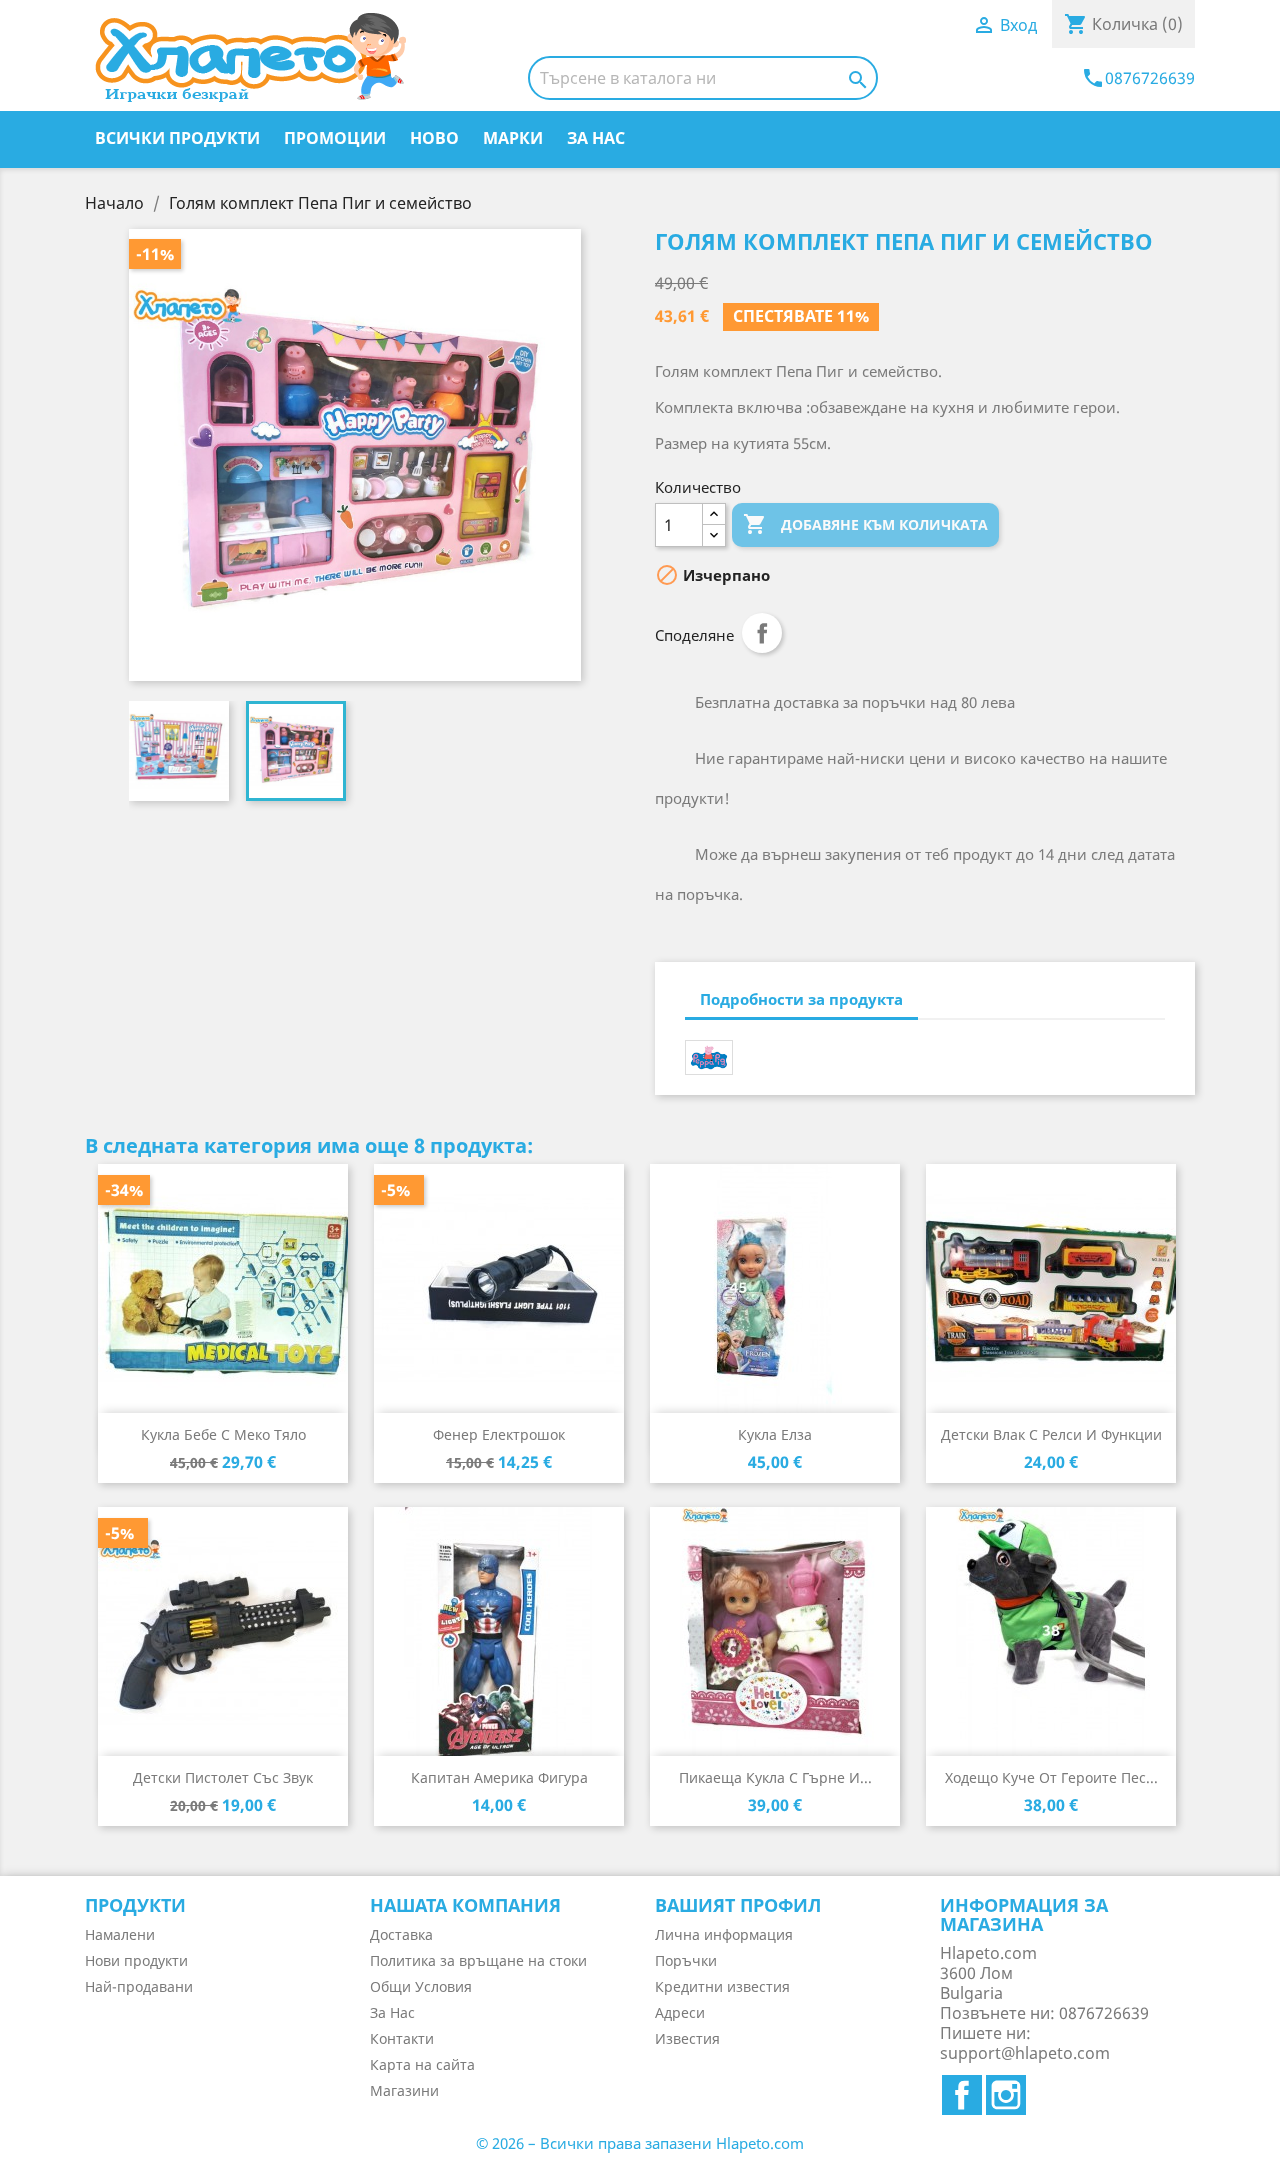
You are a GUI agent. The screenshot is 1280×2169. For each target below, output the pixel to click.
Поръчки (686, 1960)
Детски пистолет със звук (223, 1777)
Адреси (680, 2012)
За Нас (596, 138)
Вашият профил (738, 1905)
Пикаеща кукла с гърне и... (775, 1777)
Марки (513, 138)
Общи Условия (421, 1986)
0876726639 (1138, 78)
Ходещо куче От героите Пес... (1051, 1777)
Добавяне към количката (865, 524)
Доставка (401, 1934)
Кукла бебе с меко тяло (223, 1434)
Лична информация (724, 1934)
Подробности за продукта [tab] (801, 999)
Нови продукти (136, 1960)
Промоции (335, 138)
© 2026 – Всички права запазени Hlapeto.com (640, 2143)
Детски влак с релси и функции (1051, 1434)
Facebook (962, 2095)
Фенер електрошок (499, 1434)
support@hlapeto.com (1025, 2053)
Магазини (404, 2090)
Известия (687, 2038)
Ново (434, 138)
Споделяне (762, 633)
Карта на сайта (422, 2064)
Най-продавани (139, 1986)
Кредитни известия (722, 1986)
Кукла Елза (775, 1434)
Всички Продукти (177, 138)
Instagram (1006, 2095)
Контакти (402, 2038)
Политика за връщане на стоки (478, 1960)
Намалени (120, 1934)
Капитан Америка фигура (499, 1777)
